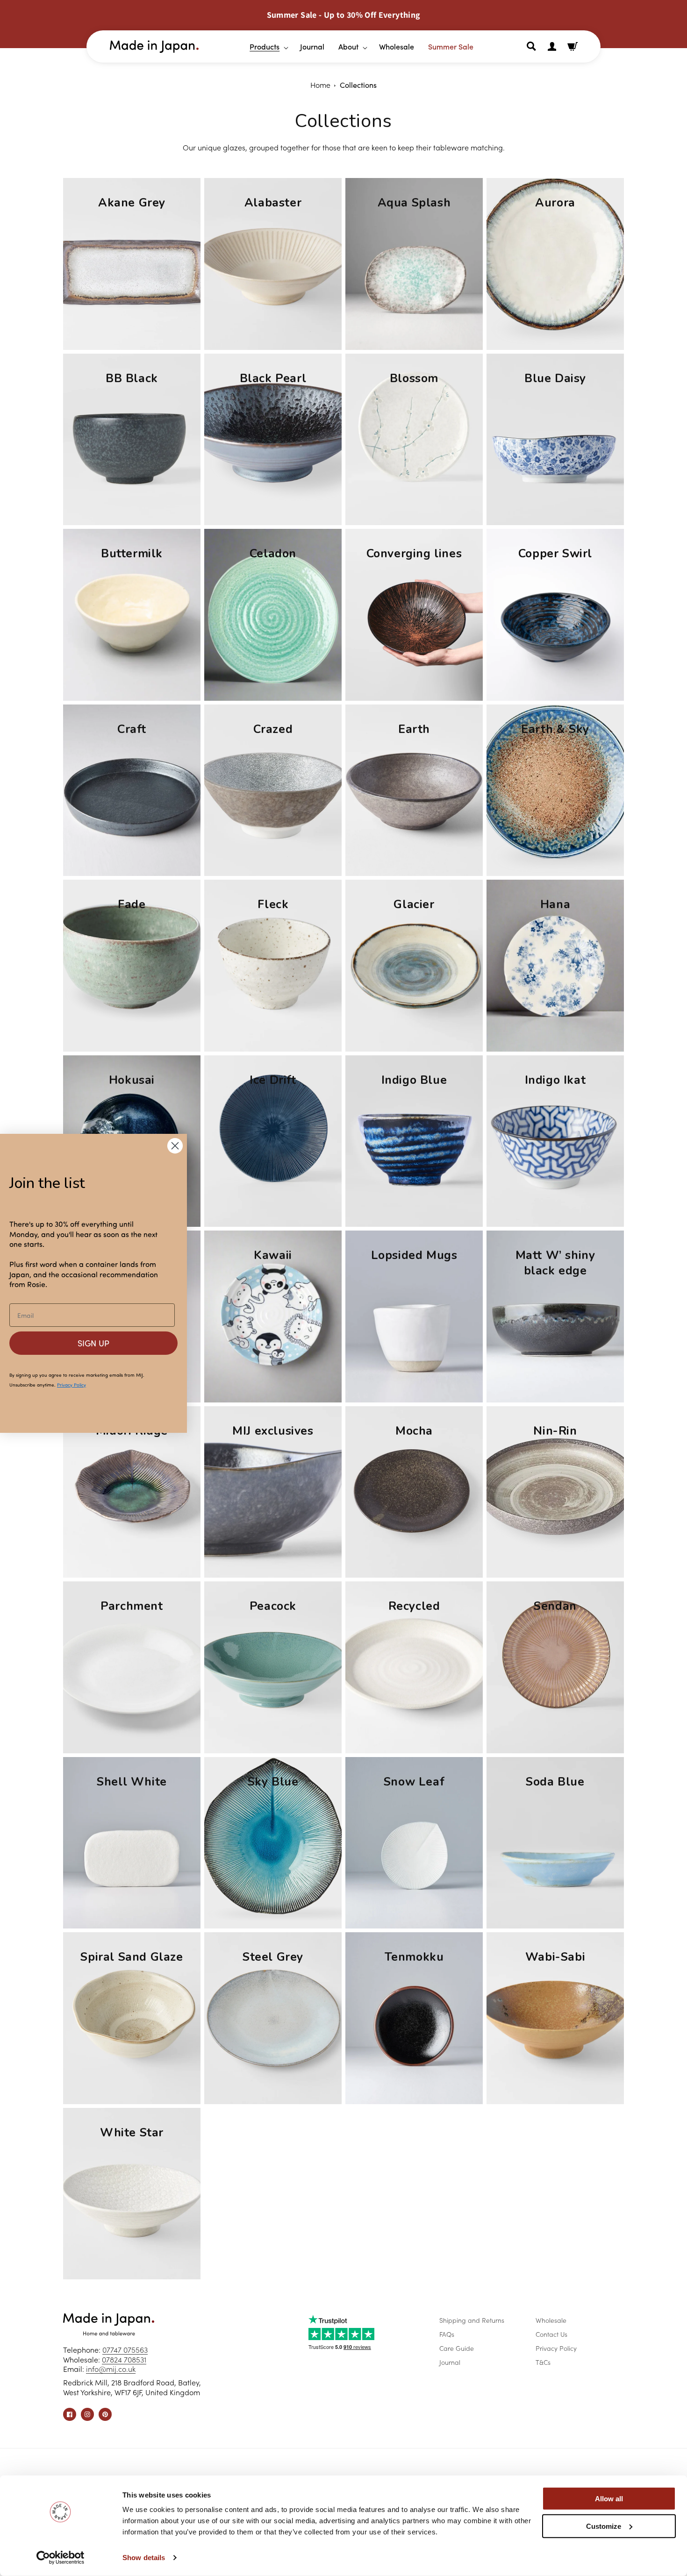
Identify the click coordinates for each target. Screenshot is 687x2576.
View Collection (132, 322)
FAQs (447, 2334)
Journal (450, 2362)
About (348, 46)
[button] (265, 46)
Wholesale (551, 2320)
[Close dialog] (175, 1146)
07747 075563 (125, 2349)
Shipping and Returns (472, 2320)
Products (265, 46)
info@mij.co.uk (111, 2369)
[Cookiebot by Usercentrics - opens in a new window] (61, 2558)
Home (320, 85)
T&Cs (543, 2362)
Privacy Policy (556, 2348)
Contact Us (551, 2334)
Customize (604, 2526)
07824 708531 (124, 2359)
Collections (358, 85)
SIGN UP (93, 1343)
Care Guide (457, 2348)
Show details (144, 2558)
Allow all (609, 2499)
